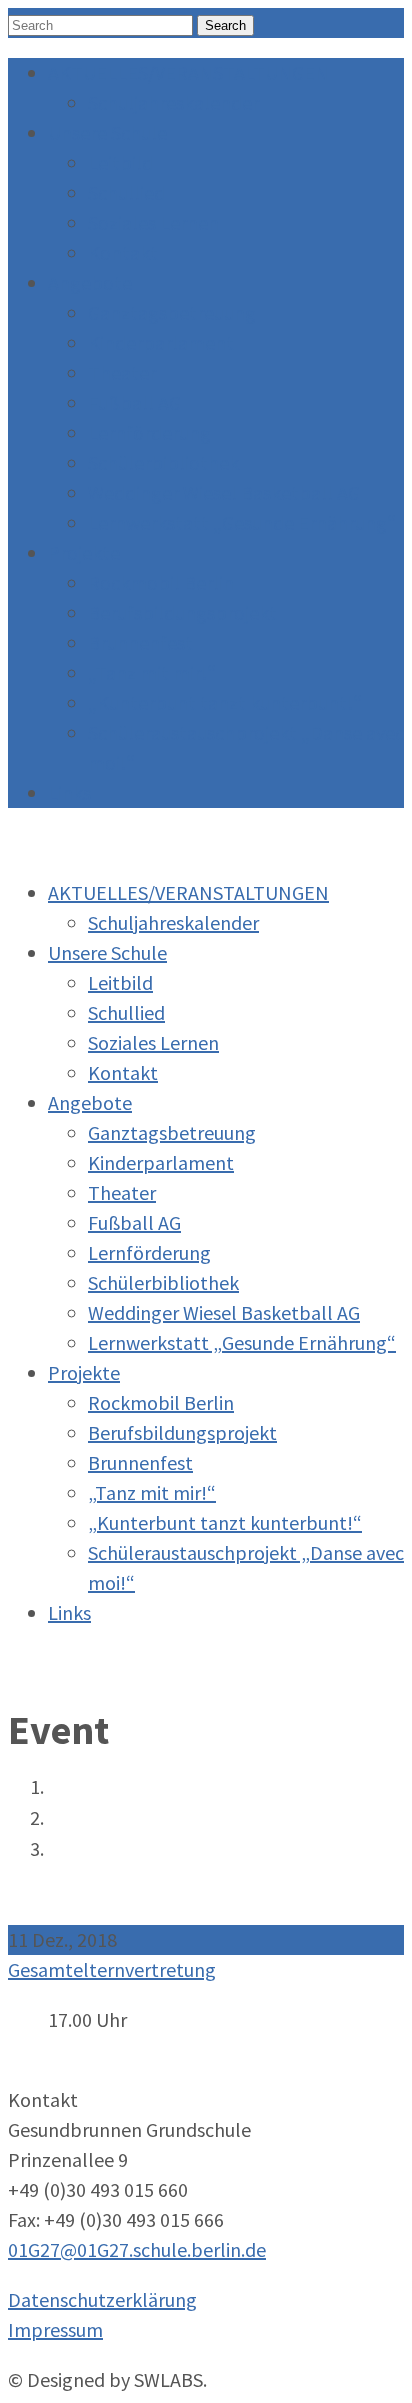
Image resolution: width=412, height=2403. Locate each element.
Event (68, 1819)
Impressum (55, 2329)
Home (69, 1788)
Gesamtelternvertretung (112, 1969)
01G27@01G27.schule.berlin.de (137, 2249)
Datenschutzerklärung (102, 2299)
